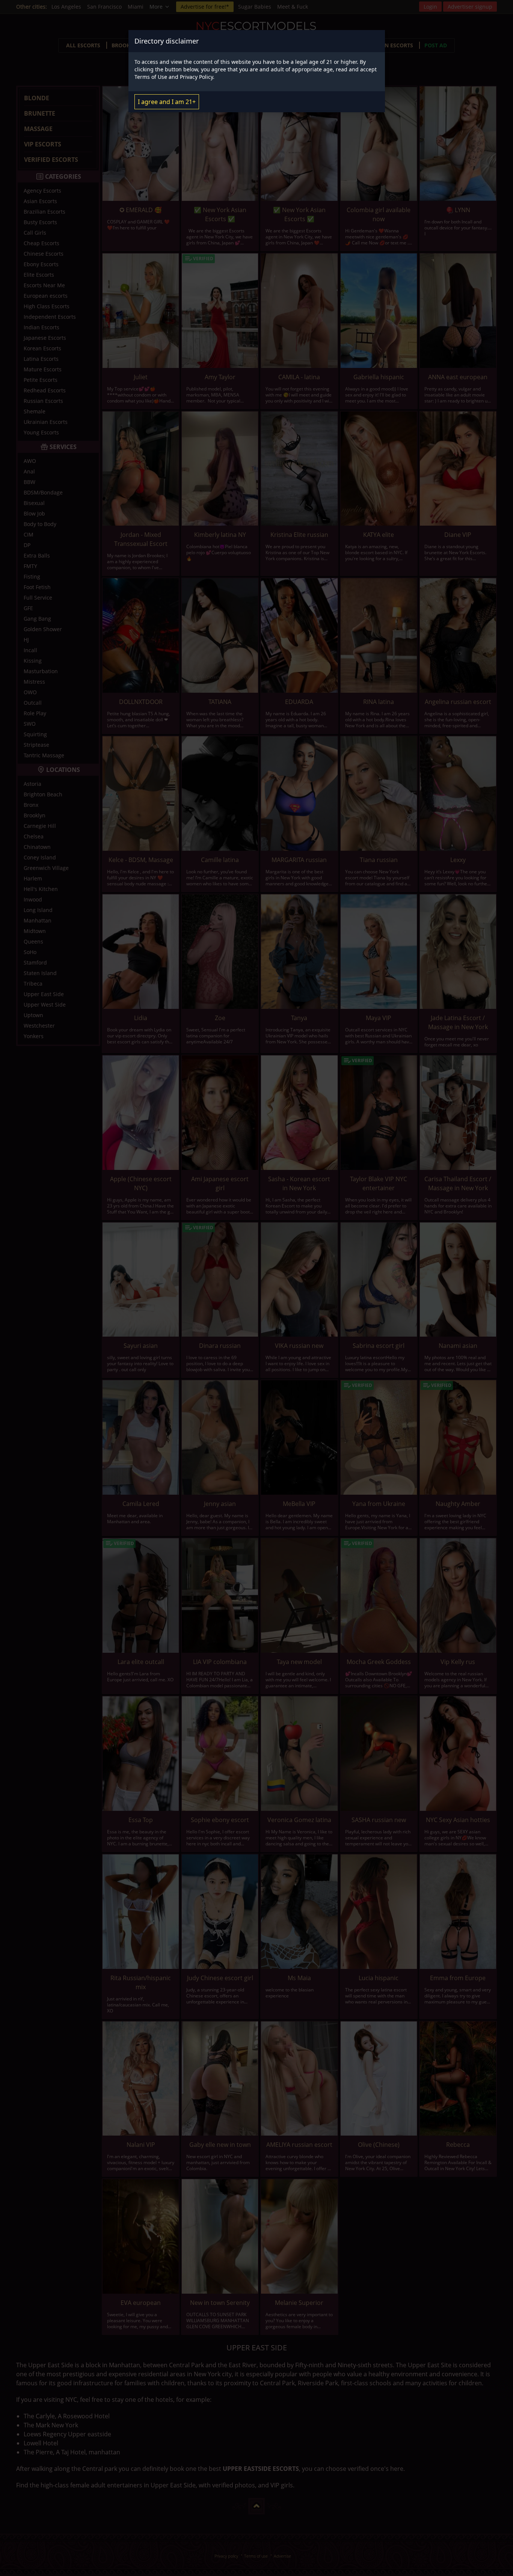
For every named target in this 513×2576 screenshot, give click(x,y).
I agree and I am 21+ (167, 102)
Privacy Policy (196, 77)
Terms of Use (151, 77)
